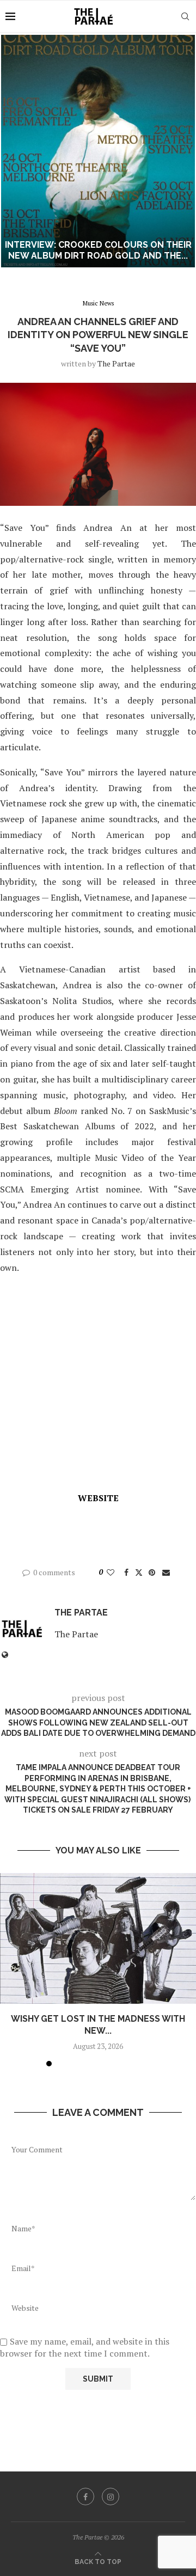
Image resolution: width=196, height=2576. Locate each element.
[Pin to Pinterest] (152, 1572)
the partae (116, 363)
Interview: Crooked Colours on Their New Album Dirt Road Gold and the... (94, 250)
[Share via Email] (166, 1572)
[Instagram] (111, 2497)
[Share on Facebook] (126, 1572)
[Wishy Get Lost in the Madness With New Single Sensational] (98, 1938)
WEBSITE (98, 1498)
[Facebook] (85, 2497)
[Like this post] (111, 1572)
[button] (15, 151)
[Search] (185, 16)
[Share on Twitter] (139, 1572)
